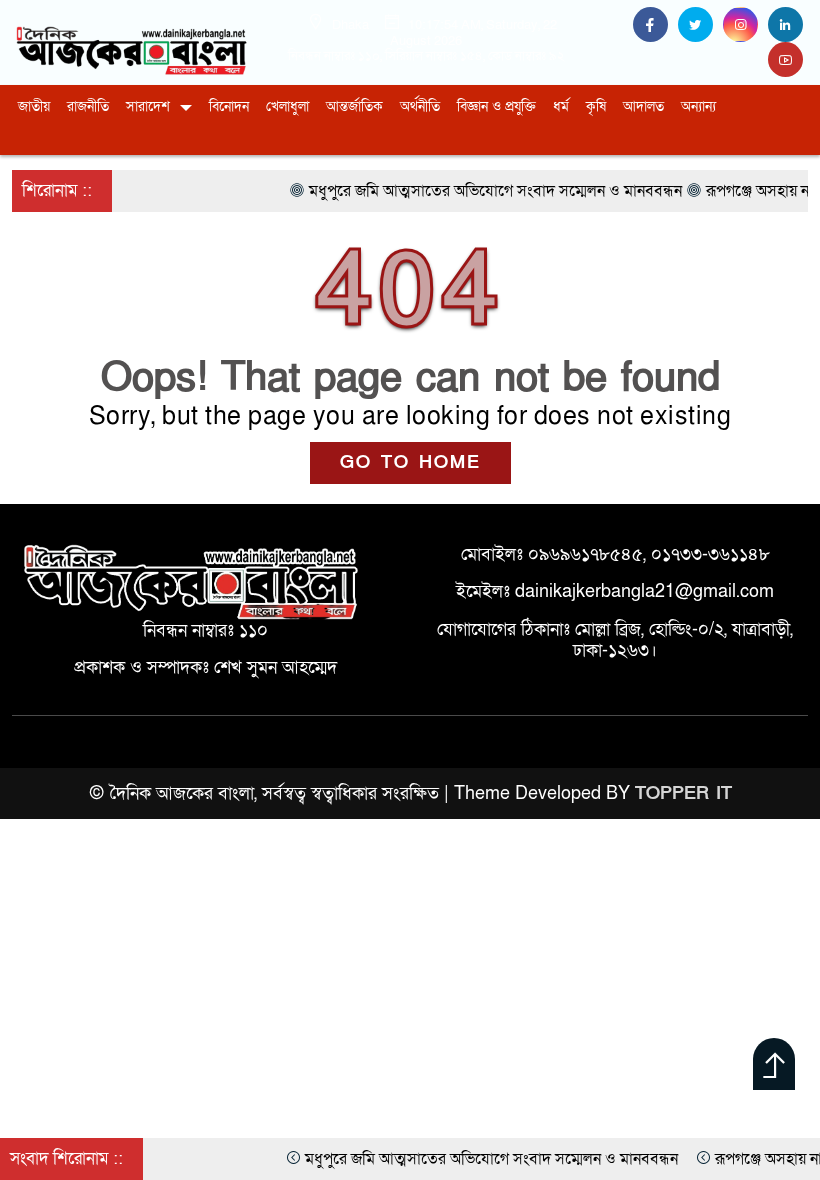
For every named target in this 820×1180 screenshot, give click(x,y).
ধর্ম (561, 106)
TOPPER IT (683, 793)
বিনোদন (229, 106)
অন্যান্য (698, 106)
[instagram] (745, 25)
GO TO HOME (410, 462)
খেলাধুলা (287, 106)
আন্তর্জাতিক (354, 106)
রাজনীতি (88, 106)
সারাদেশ (148, 106)
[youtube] (788, 60)
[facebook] (655, 25)
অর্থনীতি (420, 106)
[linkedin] (788, 25)
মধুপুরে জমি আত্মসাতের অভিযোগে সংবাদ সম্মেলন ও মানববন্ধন (473, 1159)
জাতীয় (34, 106)
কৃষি (596, 106)
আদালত (643, 106)
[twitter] (700, 25)
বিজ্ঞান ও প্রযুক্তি (496, 106)
